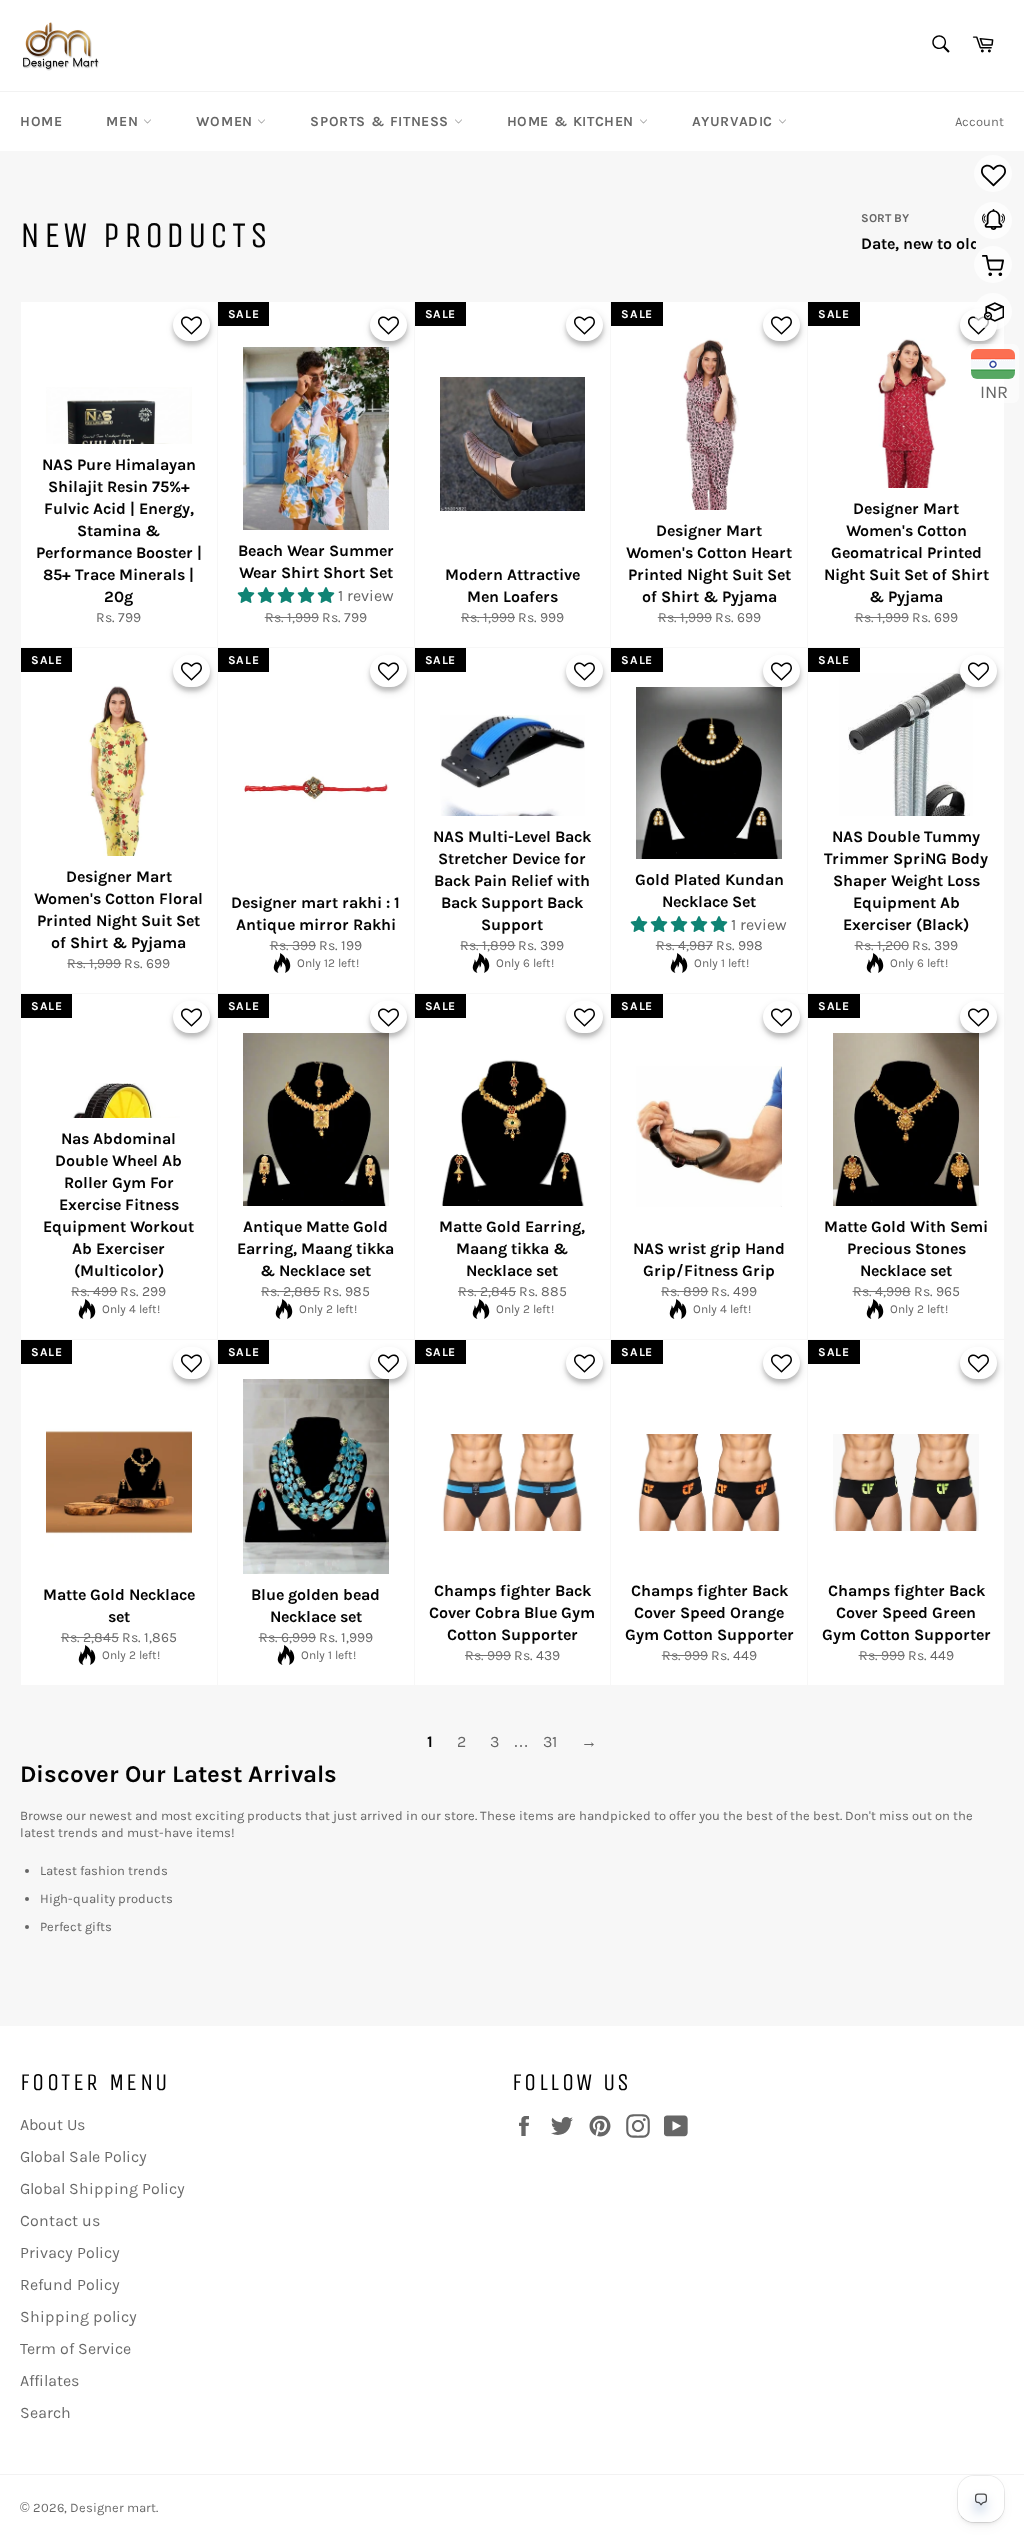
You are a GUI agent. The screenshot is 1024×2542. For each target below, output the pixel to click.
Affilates (49, 2380)
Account (979, 121)
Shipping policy (78, 2316)
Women (227, 121)
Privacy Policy (70, 2252)
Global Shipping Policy (102, 2188)
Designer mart (113, 2507)
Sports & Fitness (381, 121)
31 (550, 1741)
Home (41, 121)
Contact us (60, 2220)
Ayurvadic (735, 121)
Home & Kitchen (573, 121)
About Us (52, 2124)
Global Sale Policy (83, 2156)
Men (124, 121)
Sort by (885, 218)
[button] (288, 595)
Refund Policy (70, 2284)
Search (45, 2412)
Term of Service (75, 2348)
